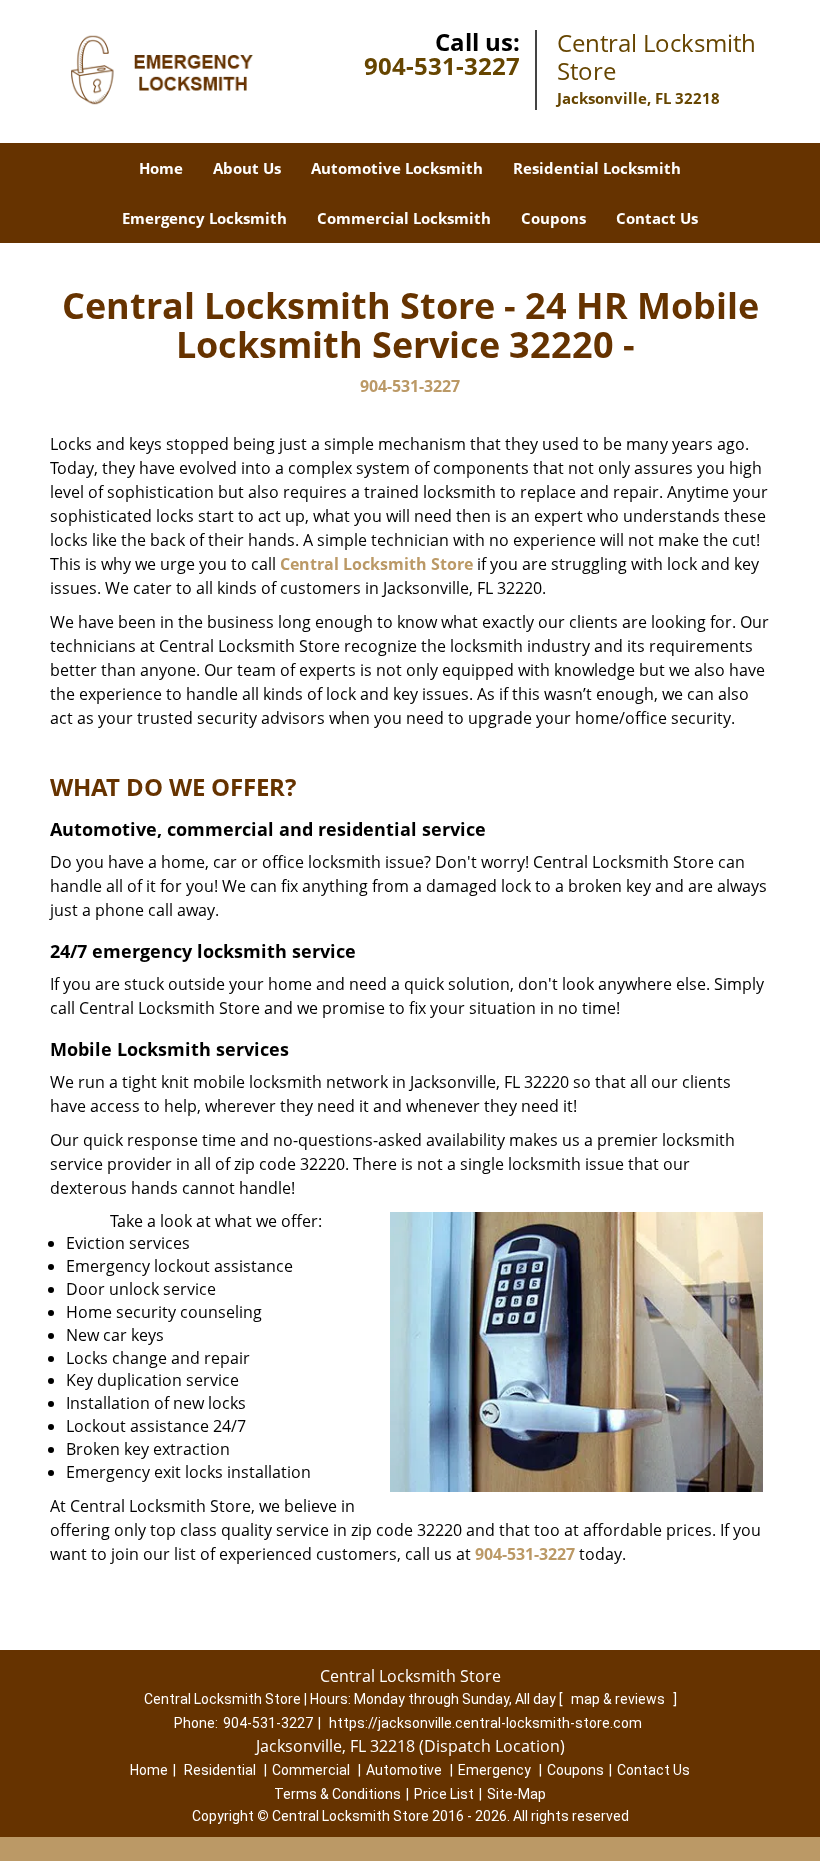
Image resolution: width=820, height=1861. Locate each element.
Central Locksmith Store (376, 564)
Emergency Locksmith (204, 218)
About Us (247, 168)
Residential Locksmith (597, 168)
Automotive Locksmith (397, 168)
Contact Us (657, 218)
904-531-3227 (442, 65)
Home (161, 168)
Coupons (553, 218)
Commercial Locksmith (404, 218)
